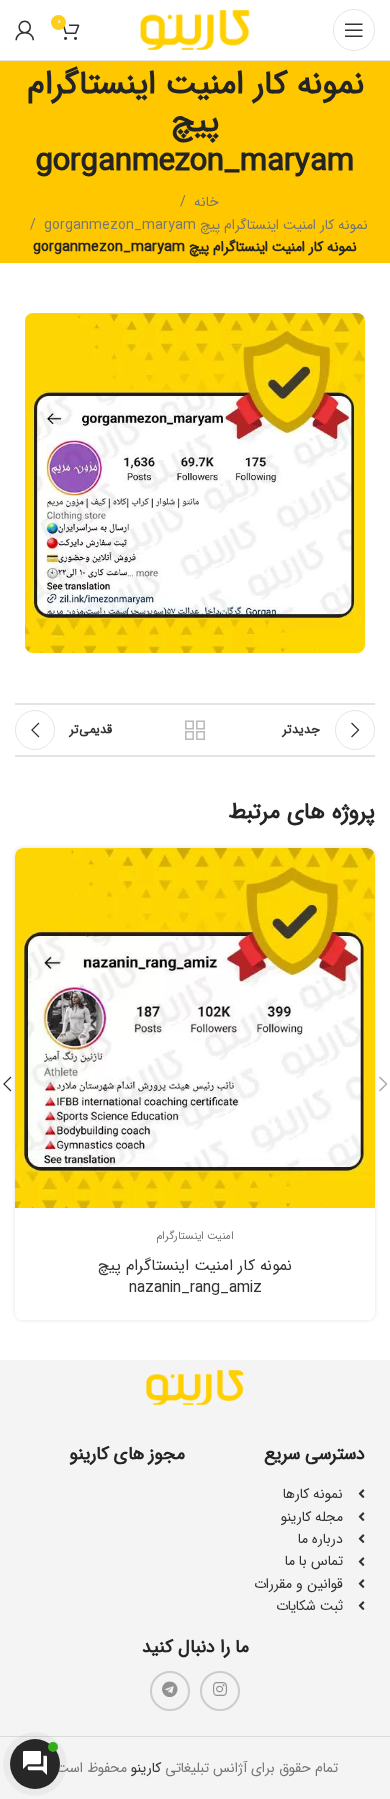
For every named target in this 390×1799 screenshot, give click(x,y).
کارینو (146, 1768)
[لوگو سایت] (195, 29)
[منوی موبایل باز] (354, 30)
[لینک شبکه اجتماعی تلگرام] (170, 1691)
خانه (206, 202)
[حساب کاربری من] (25, 30)
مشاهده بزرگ (32, 865)
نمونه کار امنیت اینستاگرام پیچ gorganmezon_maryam (206, 225)
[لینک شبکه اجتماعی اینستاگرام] (220, 1691)
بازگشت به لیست (195, 730)
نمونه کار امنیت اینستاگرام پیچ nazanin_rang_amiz (195, 1277)
